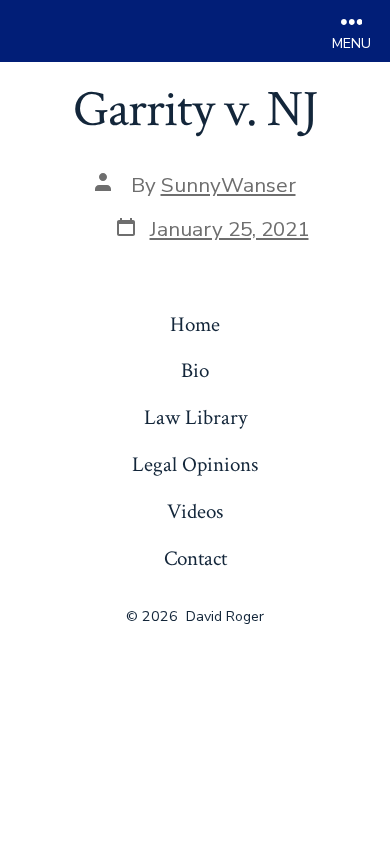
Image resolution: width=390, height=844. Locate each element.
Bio (195, 370)
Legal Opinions (195, 464)
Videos (195, 511)
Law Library (195, 417)
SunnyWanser (228, 185)
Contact (195, 558)
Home (195, 324)
